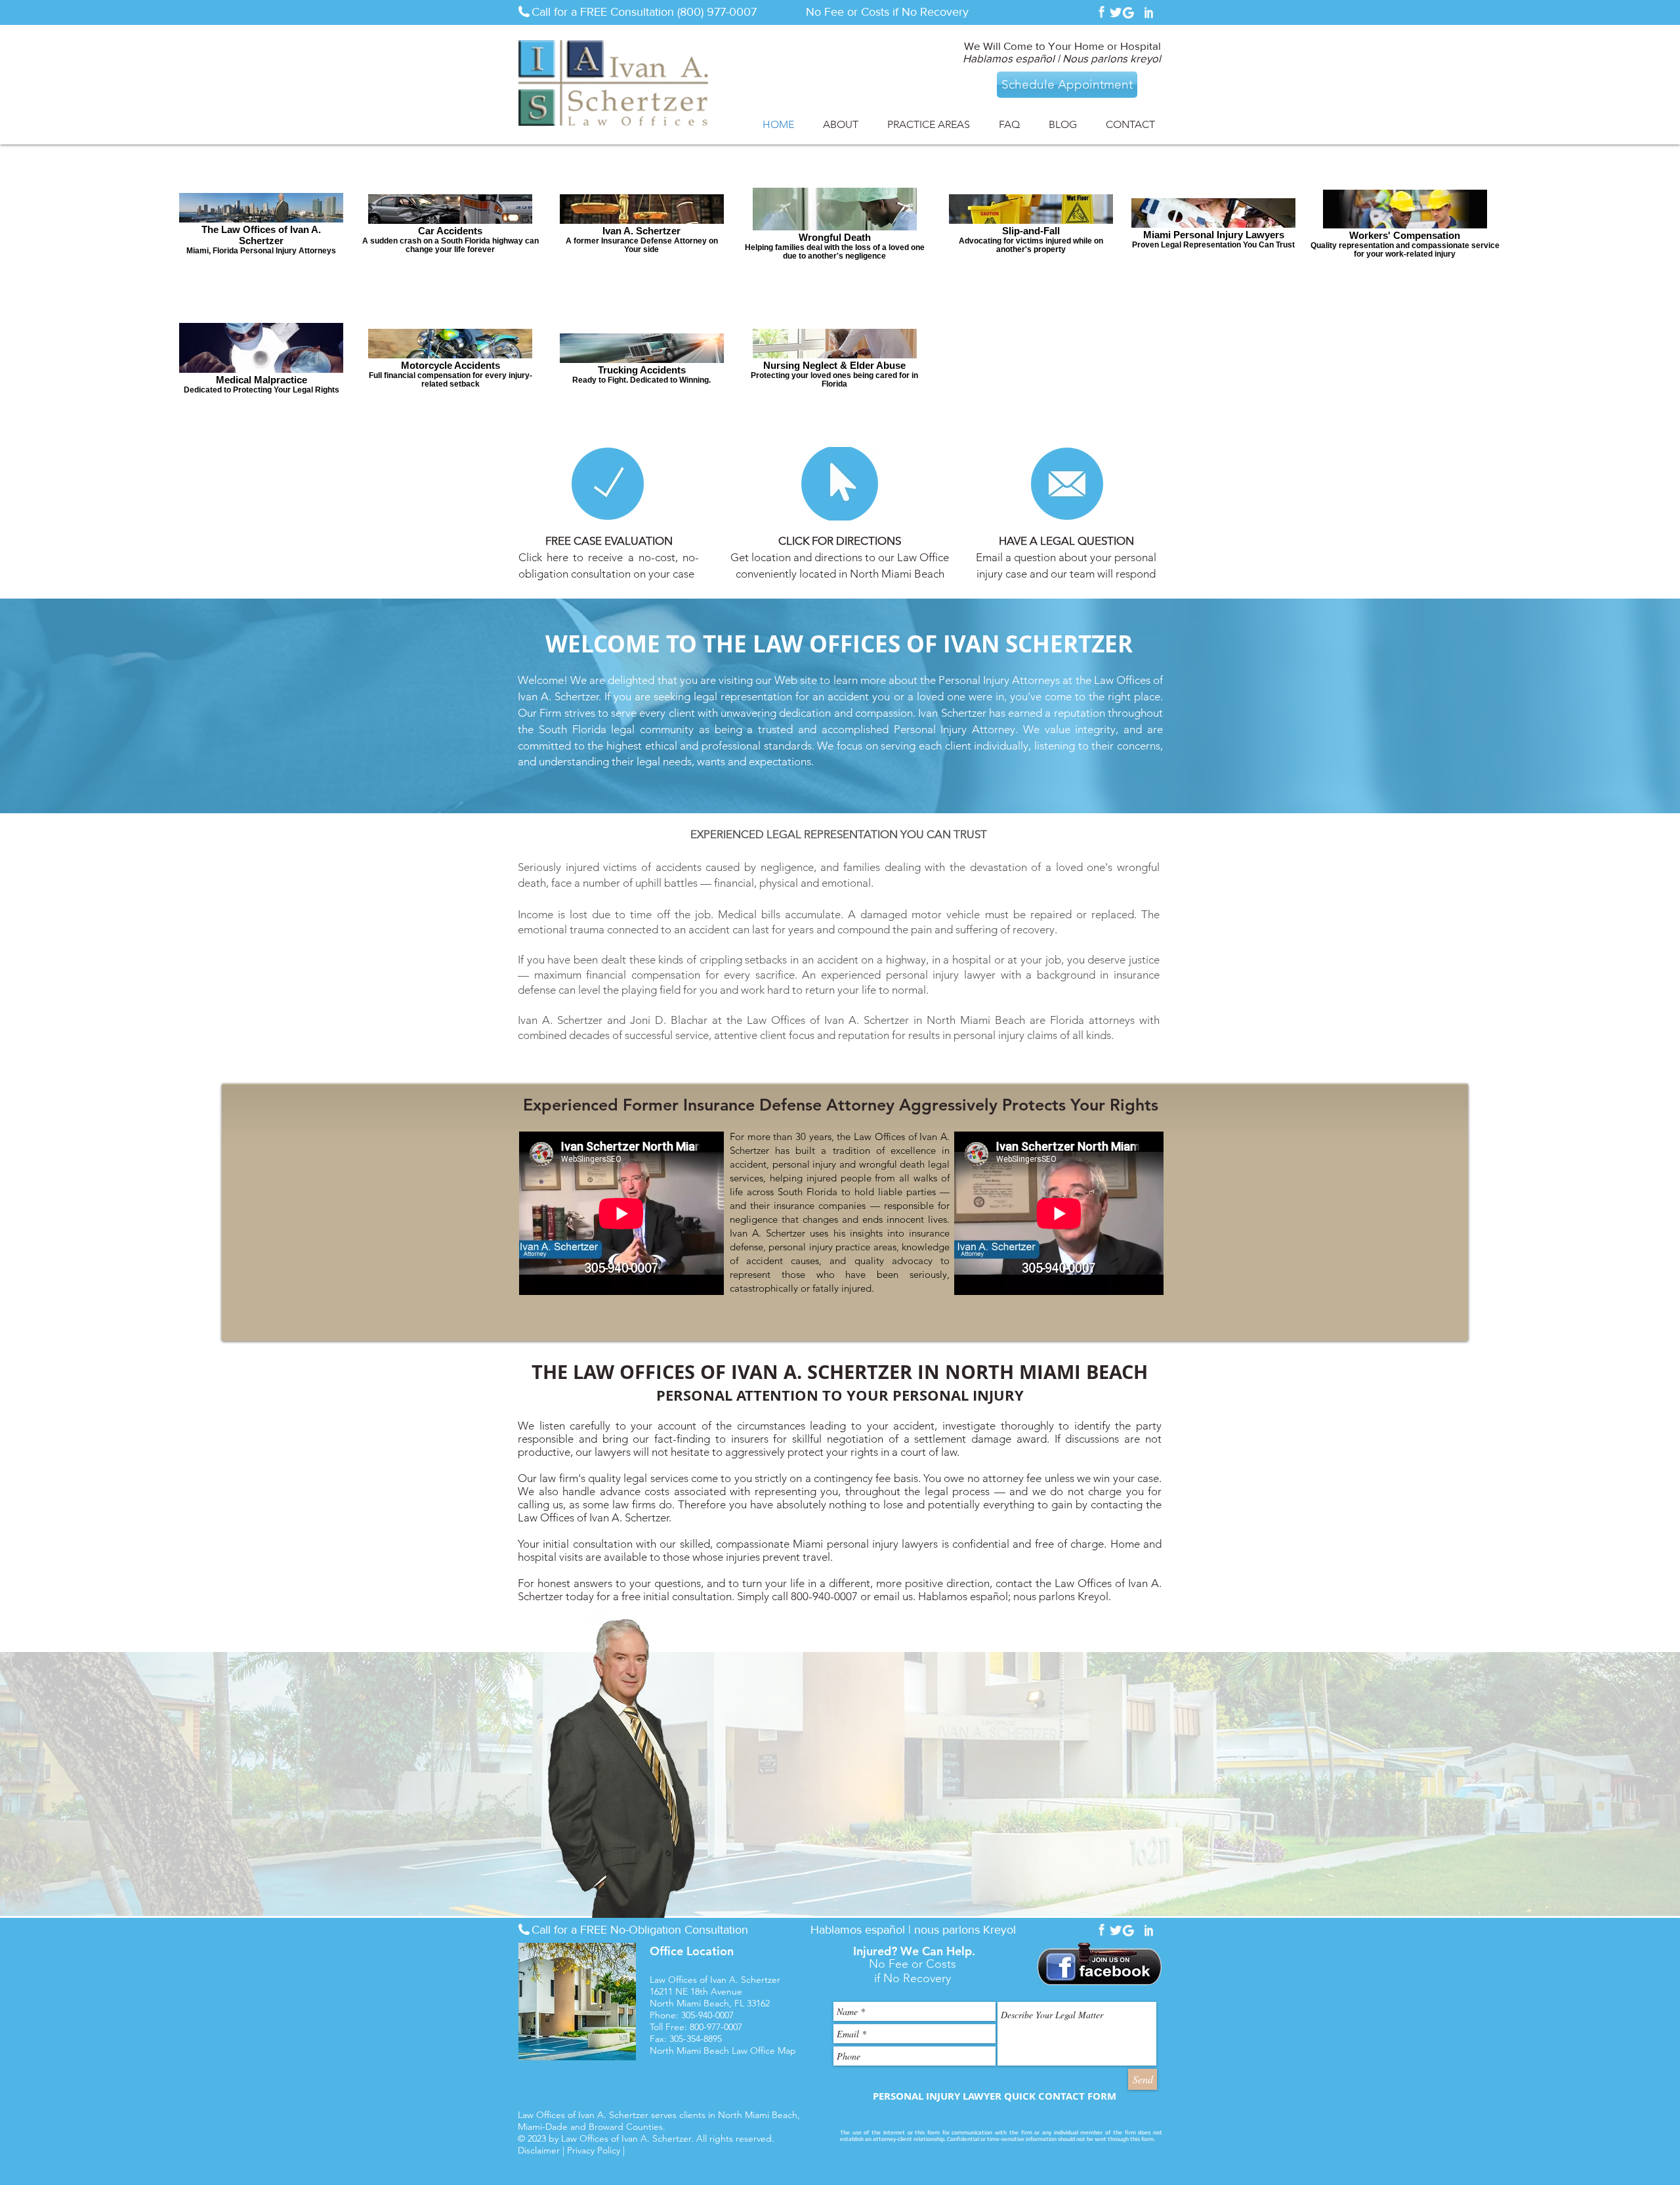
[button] (841, 124)
